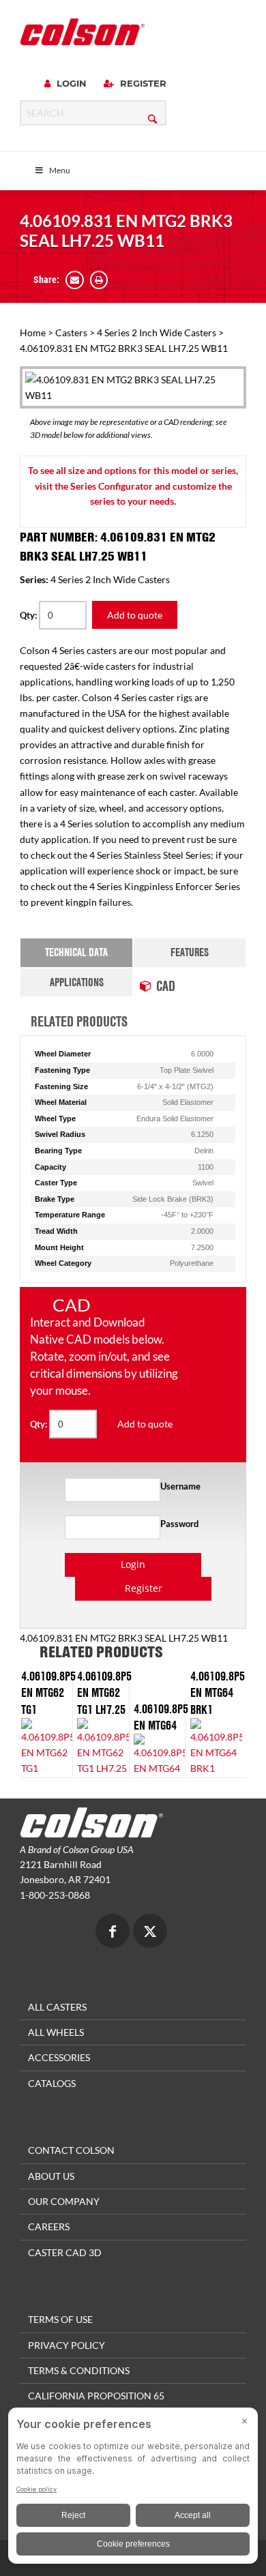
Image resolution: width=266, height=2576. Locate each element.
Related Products (79, 1021)
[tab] (76, 952)
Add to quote (135, 615)
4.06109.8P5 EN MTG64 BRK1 (218, 1692)
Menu (60, 170)
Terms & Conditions (79, 2370)
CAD (166, 986)
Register (142, 83)
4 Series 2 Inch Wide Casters (157, 332)
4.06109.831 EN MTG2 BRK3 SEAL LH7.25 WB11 (126, 231)
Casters (71, 332)
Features (190, 952)
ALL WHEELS (56, 2032)
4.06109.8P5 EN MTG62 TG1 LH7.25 (104, 1692)
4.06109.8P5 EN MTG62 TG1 (48, 1692)
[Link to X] (150, 1933)
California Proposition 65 (96, 2396)
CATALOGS (52, 2083)
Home (33, 332)
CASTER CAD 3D (65, 2252)
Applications (77, 982)
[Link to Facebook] (113, 1933)
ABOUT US (51, 2176)
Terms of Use (60, 2319)
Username (180, 1486)
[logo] (82, 32)
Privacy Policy (66, 2345)
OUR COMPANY (64, 2201)
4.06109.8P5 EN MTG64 (161, 1717)
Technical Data (76, 952)
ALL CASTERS (57, 2007)
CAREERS (49, 2226)
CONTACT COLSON (71, 2150)
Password (179, 1524)
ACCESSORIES (59, 2057)
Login (70, 83)
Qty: (29, 615)
